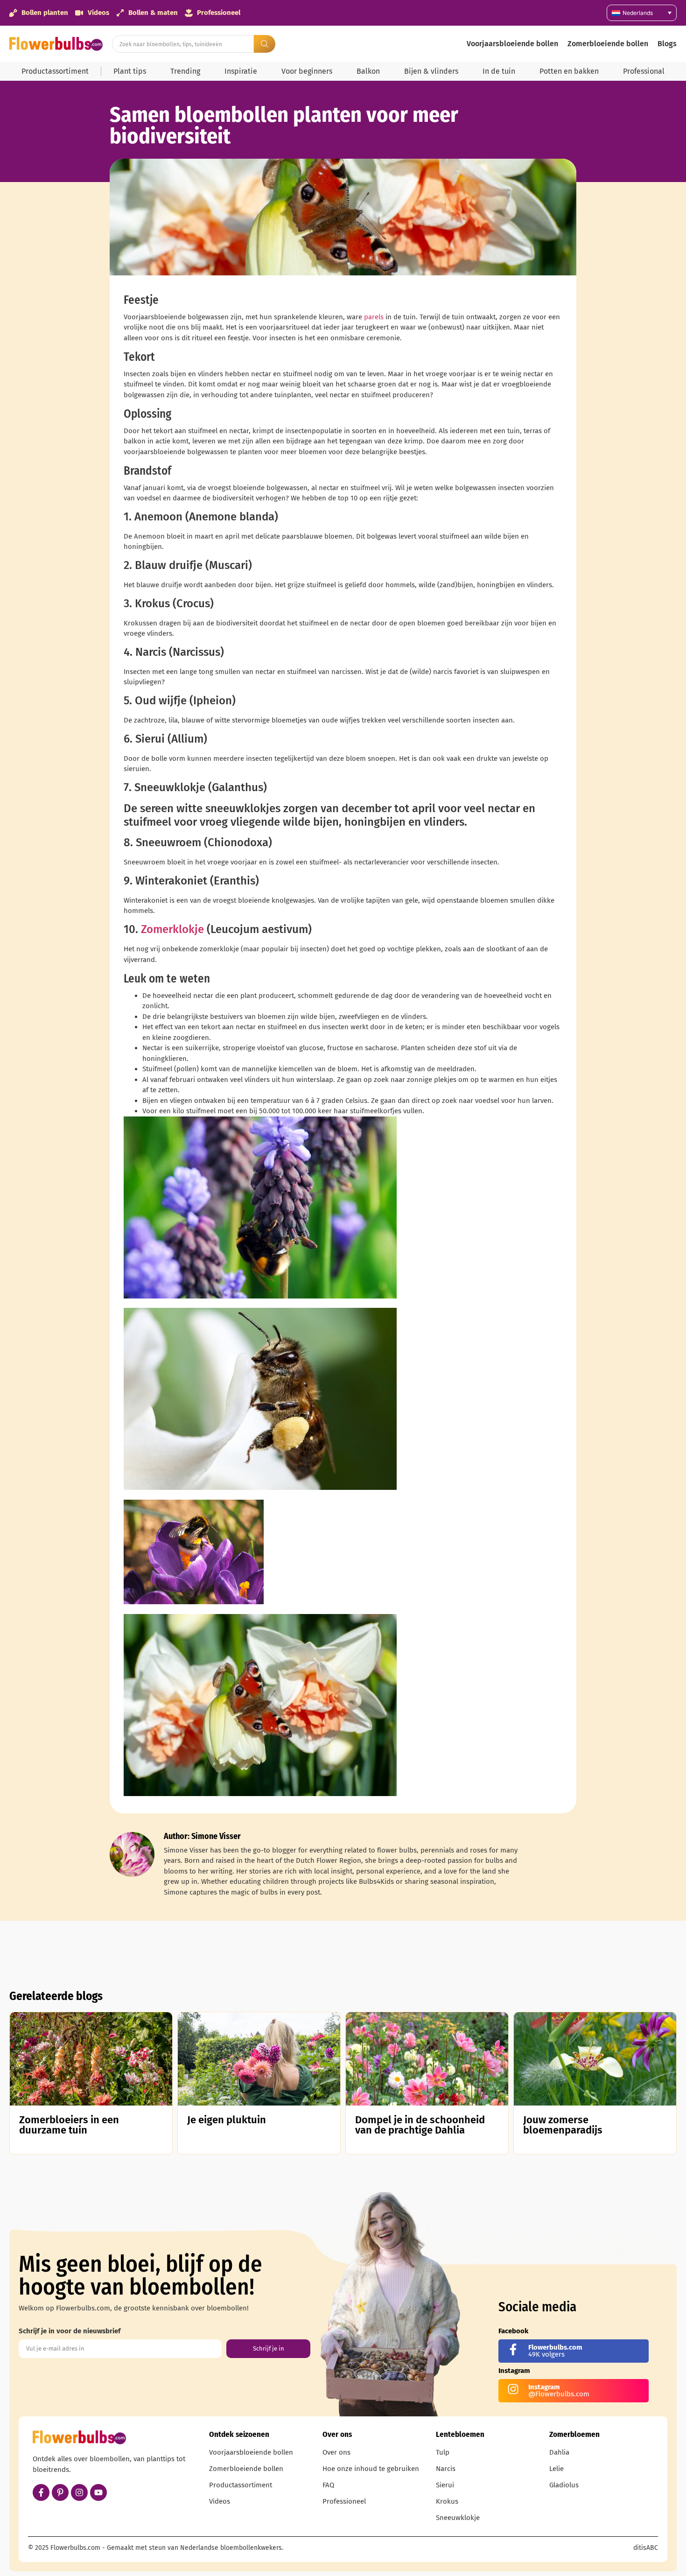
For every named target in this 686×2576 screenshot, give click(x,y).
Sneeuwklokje (458, 2518)
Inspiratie (241, 71)
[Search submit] (265, 44)
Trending (185, 71)
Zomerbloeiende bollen (608, 44)
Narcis (446, 2469)
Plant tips (130, 71)
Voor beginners (307, 71)
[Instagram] (79, 2492)
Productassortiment (55, 71)
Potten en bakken (569, 71)
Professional (644, 71)
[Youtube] (98, 2492)
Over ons (336, 2452)
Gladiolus (564, 2485)
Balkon (368, 71)
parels (374, 317)
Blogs (667, 44)
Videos (220, 2501)
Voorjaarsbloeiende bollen (512, 44)
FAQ (328, 2485)
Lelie (556, 2469)
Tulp (443, 2452)
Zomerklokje (172, 929)
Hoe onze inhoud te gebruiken (371, 2469)
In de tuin (499, 71)
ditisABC (646, 2548)
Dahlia (559, 2452)
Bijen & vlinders (431, 71)
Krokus (447, 2501)
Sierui (445, 2485)
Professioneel (344, 2501)
